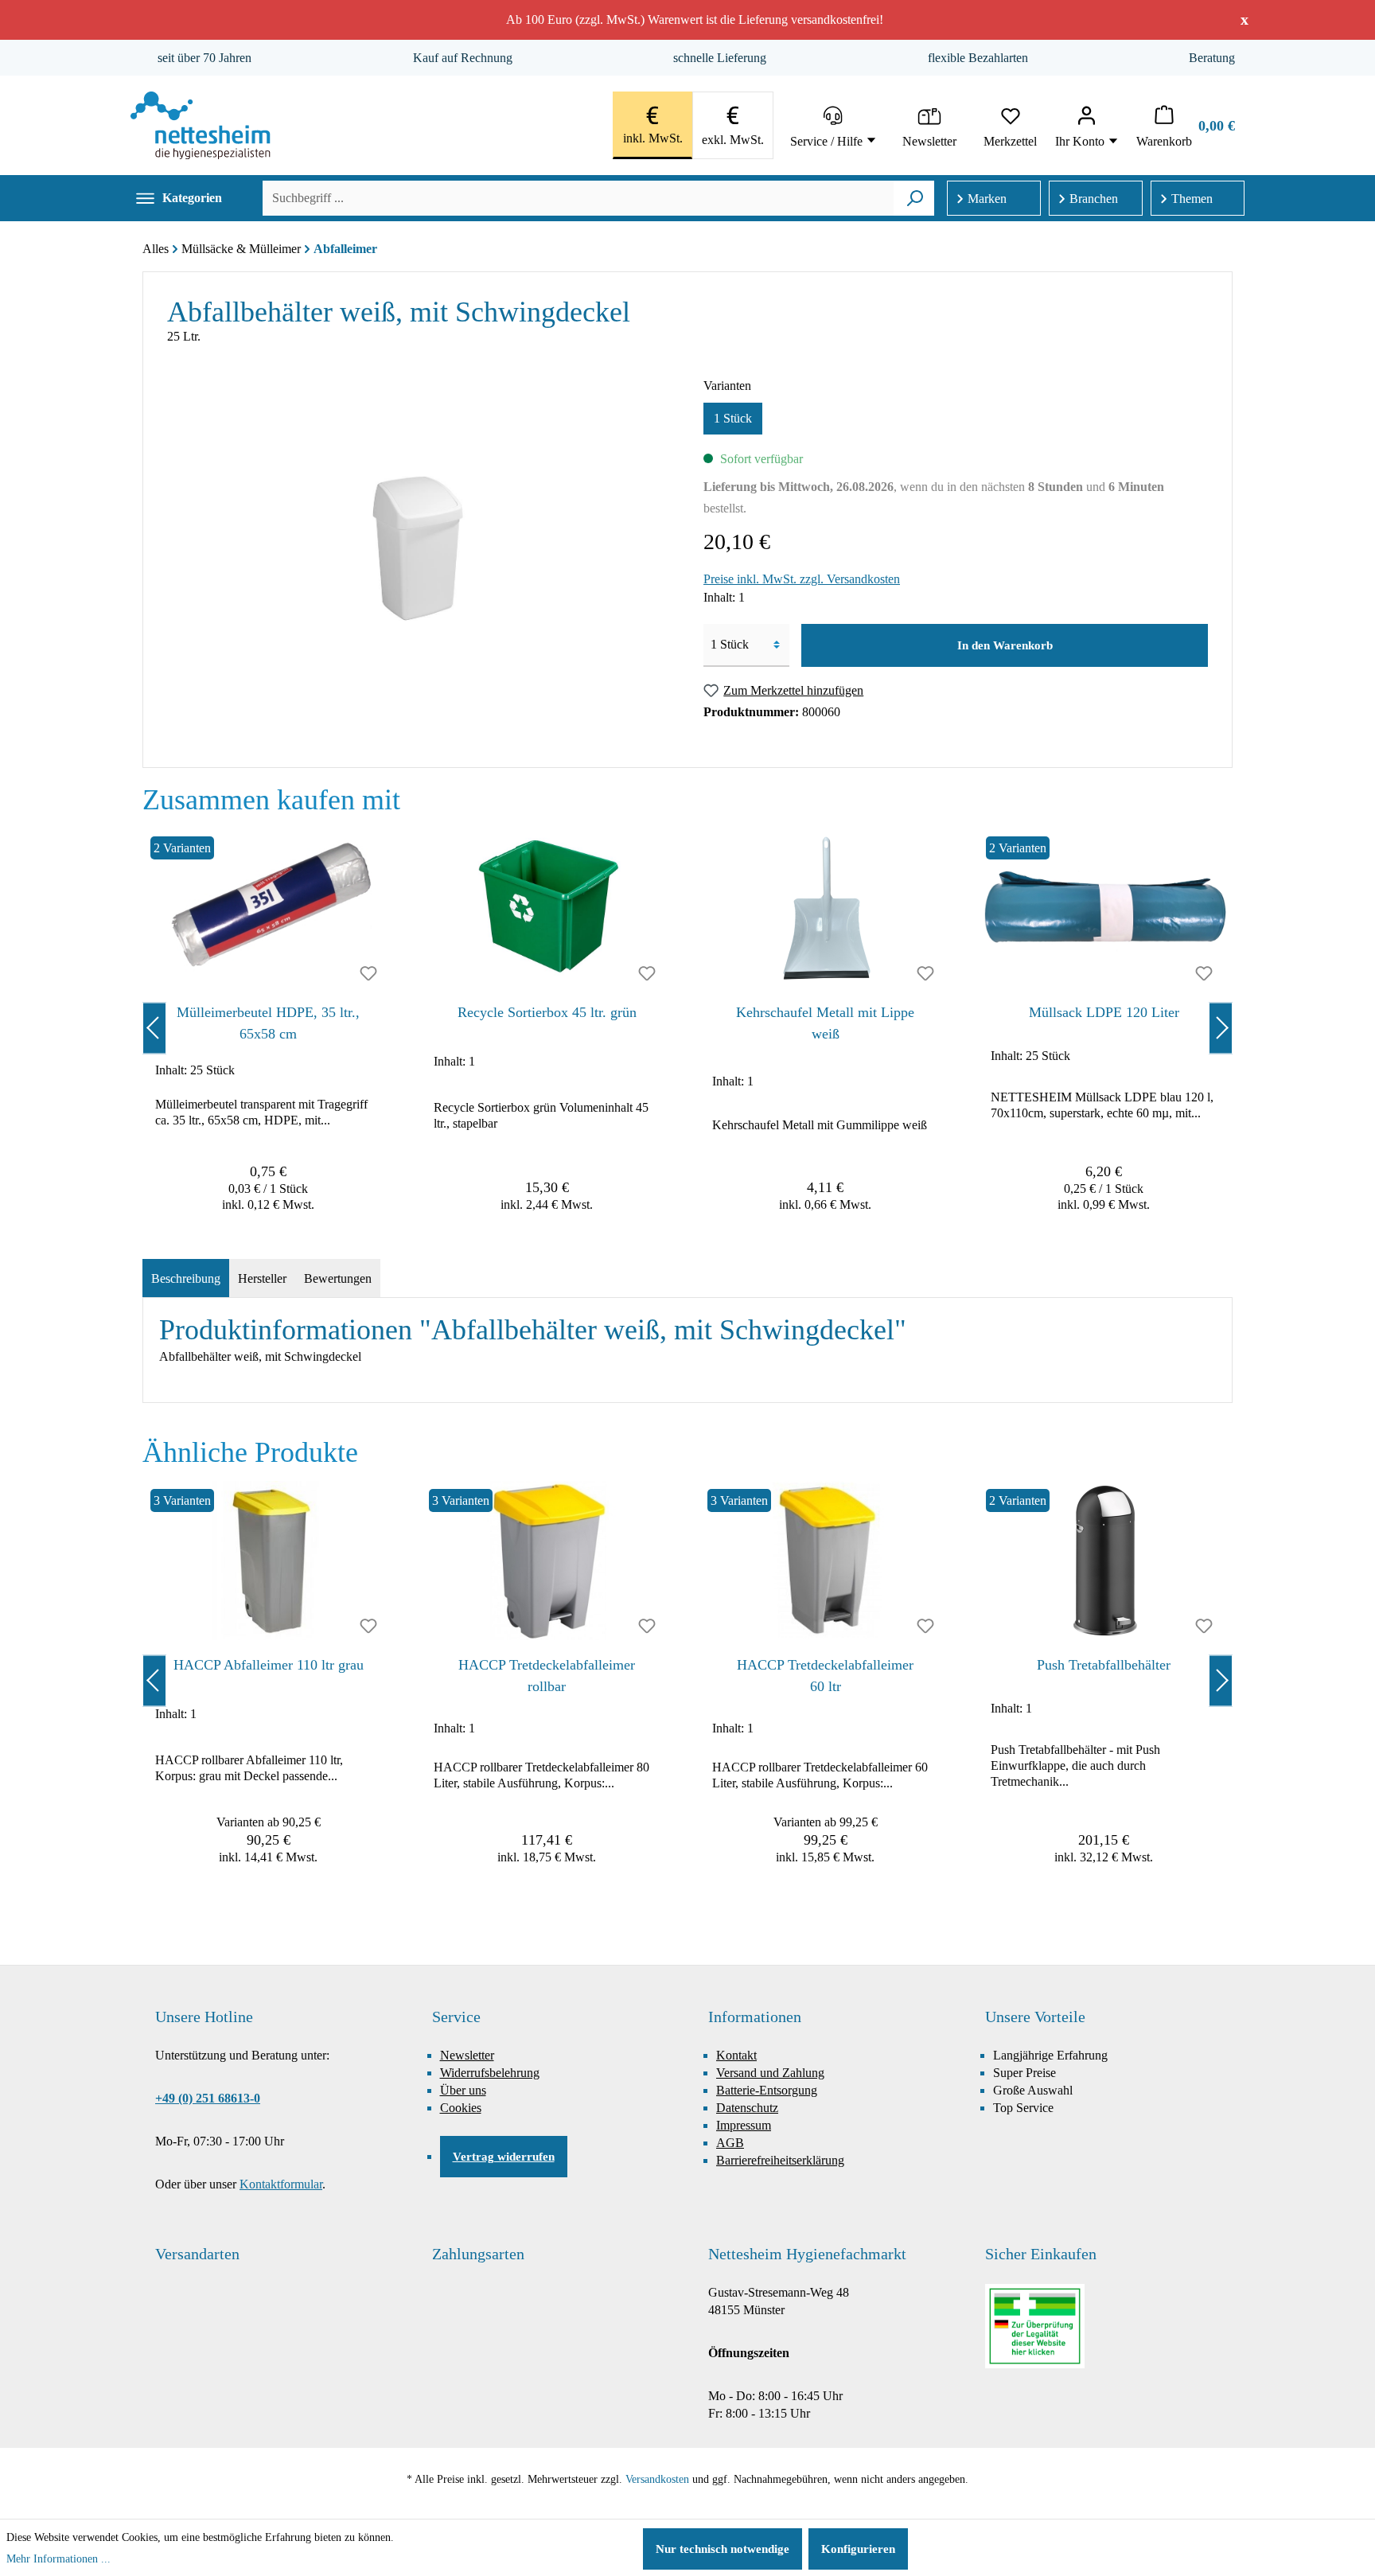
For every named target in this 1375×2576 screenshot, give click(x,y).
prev (154, 1028)
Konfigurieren (858, 2549)
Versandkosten (657, 2479)
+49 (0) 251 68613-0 (208, 2098)
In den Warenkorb (1005, 645)
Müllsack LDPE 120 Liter (1104, 1012)
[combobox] (578, 198)
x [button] (1245, 19)
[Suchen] (915, 198)
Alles (156, 249)
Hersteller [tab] (262, 1278)
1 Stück (733, 418)
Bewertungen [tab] (338, 1278)
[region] (687, 1028)
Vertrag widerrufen (504, 2157)
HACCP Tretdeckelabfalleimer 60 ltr (825, 1676)
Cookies (461, 2108)
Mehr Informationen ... (58, 2559)
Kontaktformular (281, 2184)
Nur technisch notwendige (723, 2549)
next (1221, 1028)
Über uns (463, 2090)
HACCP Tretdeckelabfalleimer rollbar (547, 1676)
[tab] (186, 1279)
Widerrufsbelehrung (490, 2073)
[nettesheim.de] (201, 125)
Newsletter (467, 2055)
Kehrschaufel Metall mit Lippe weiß (825, 1023)
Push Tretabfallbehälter (1104, 1665)
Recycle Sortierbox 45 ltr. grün (547, 1012)
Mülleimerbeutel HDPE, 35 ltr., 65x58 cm (268, 1023)
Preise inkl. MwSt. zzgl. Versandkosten (802, 579)
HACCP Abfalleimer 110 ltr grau (269, 1665)
